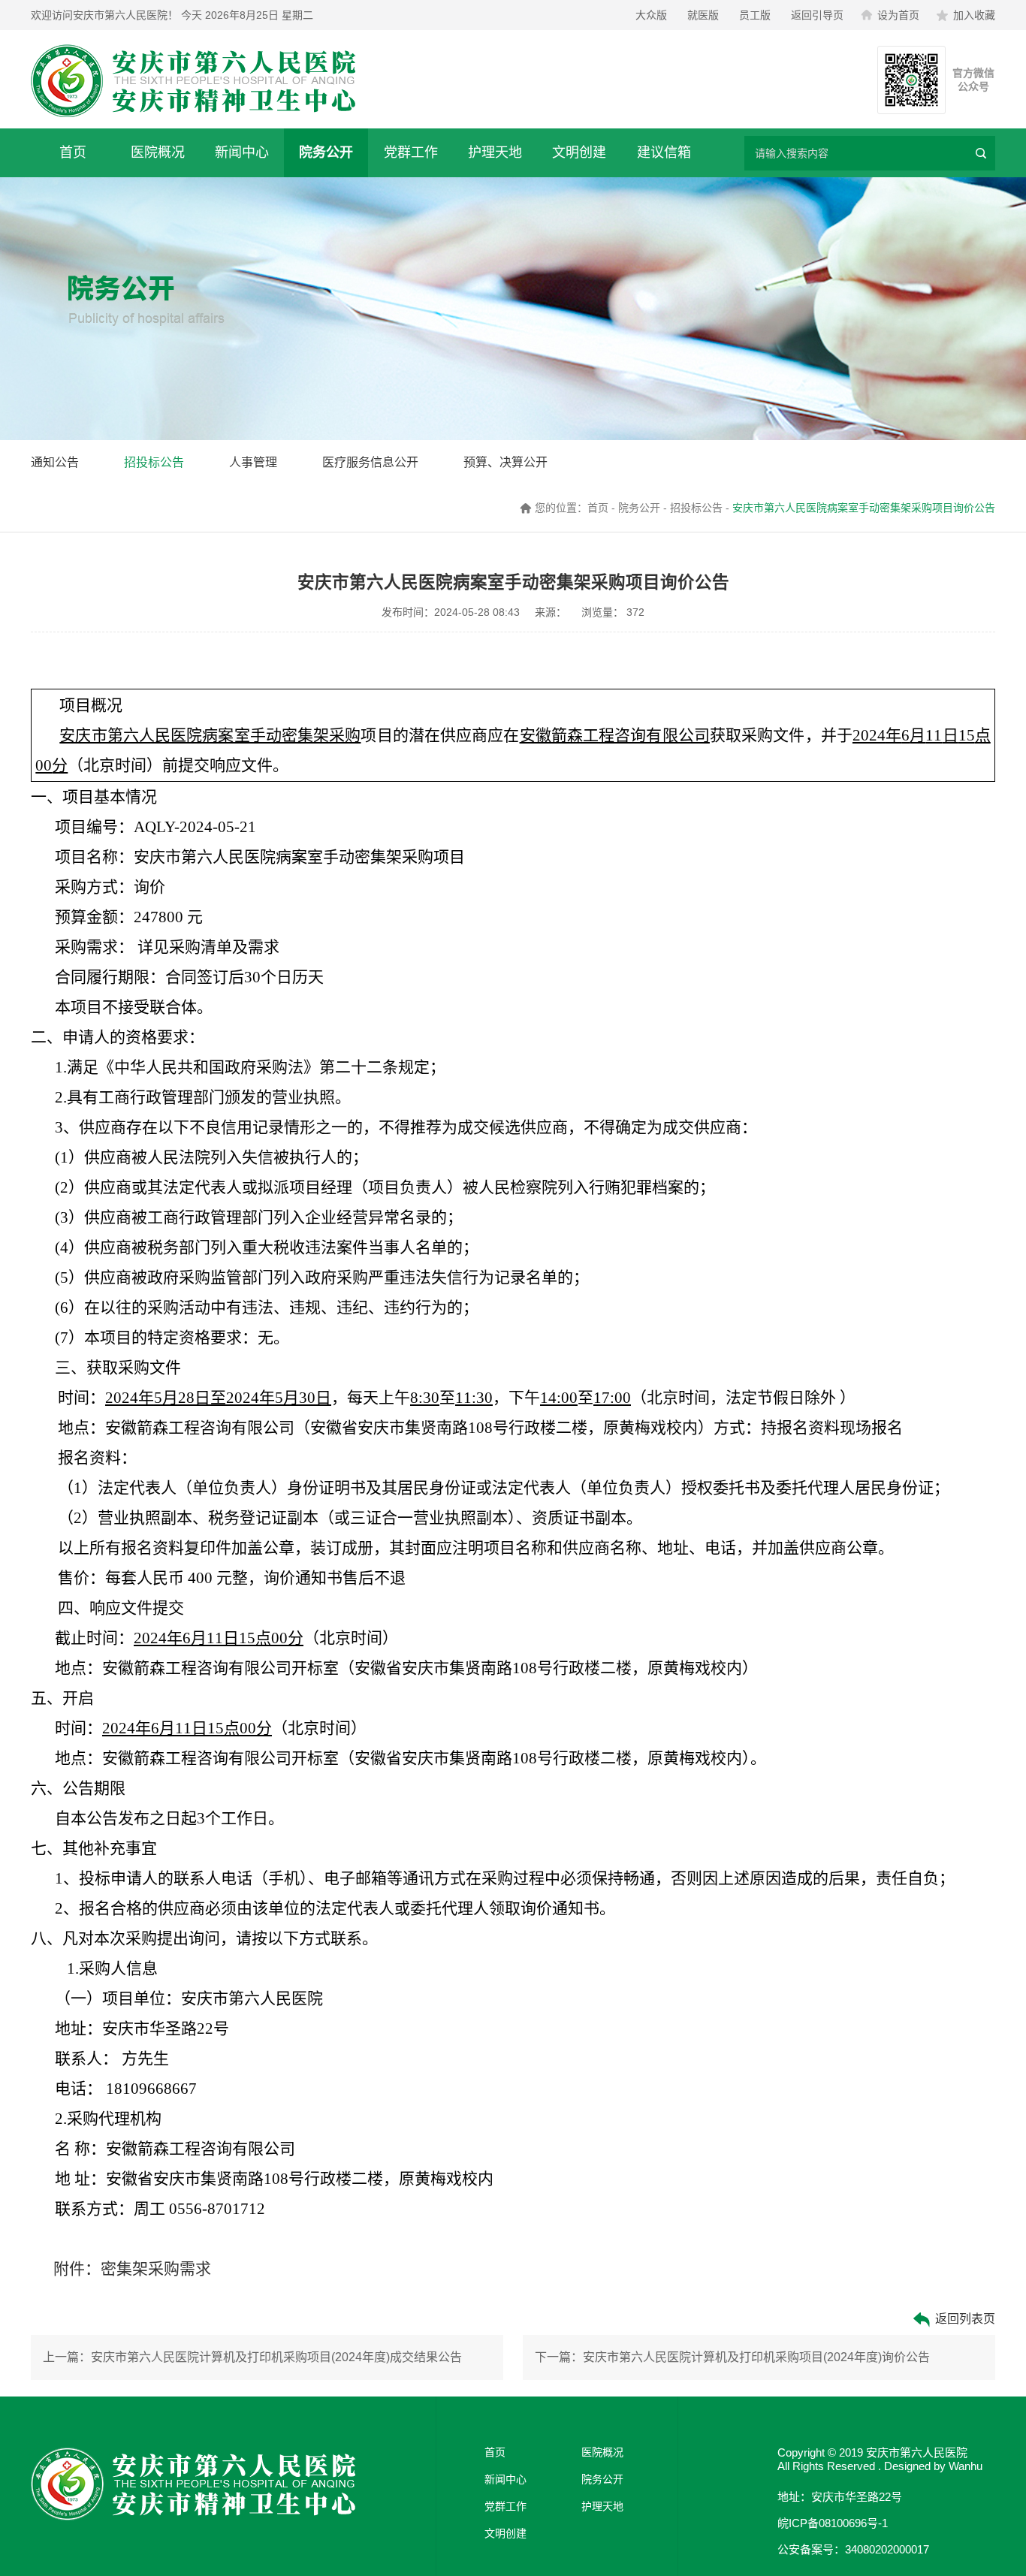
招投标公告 (154, 462)
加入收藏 (974, 15)
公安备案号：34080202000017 (853, 2549)
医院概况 (158, 152)
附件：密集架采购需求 (132, 2269)
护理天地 (495, 152)
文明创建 (579, 152)
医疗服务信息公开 (370, 462)
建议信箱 (664, 152)
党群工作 (411, 152)
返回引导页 (817, 15)
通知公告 (55, 462)
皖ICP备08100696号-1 (833, 2523)
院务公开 (326, 152)
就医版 (703, 15)
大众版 (651, 15)
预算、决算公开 (505, 462)
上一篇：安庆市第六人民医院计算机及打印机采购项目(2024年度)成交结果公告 (252, 2357)
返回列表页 (964, 2319)
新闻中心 (242, 152)
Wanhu (966, 2466)
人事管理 (253, 462)
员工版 (755, 15)
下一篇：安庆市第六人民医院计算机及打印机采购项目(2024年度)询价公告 (732, 2357)
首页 (73, 152)
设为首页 (898, 15)
